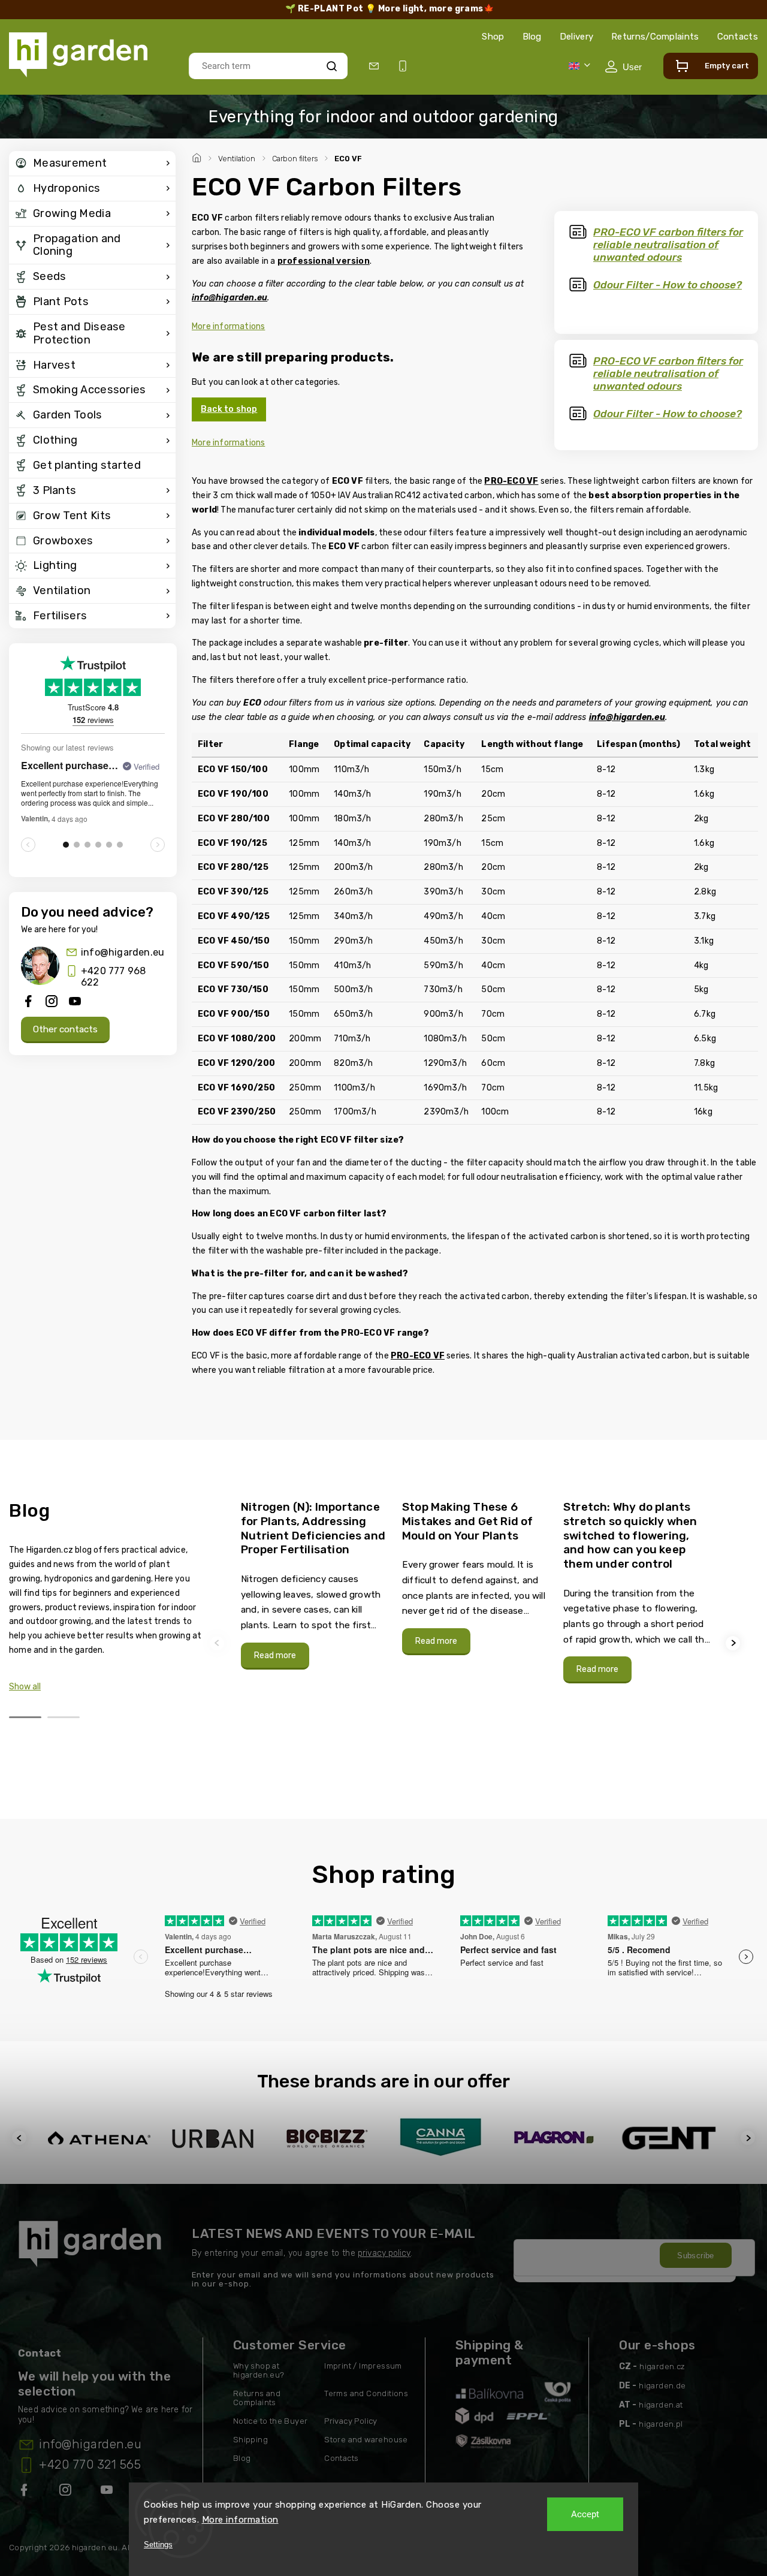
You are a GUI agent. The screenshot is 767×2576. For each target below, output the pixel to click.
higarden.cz (662, 2366)
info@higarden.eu (123, 952)
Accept (585, 2514)
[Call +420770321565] (405, 66)
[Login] (623, 67)
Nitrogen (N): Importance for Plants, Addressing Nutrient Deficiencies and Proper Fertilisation (313, 1528)
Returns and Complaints (257, 2398)
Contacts (738, 37)
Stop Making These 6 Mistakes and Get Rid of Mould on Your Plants (468, 1521)
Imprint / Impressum (363, 2366)
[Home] (198, 156)
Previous (219, 1643)
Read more (275, 1655)
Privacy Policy (351, 2421)
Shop (493, 37)
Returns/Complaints (655, 37)
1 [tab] (25, 1717)
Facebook (25, 2492)
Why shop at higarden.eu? (259, 2370)
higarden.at (661, 2405)
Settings (158, 2545)
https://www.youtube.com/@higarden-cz (111, 2492)
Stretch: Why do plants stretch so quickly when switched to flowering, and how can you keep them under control (630, 1535)
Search (332, 66)
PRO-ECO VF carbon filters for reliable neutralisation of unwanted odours (668, 245)
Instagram (67, 2492)
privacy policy (384, 2253)
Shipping (250, 2440)
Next (735, 1643)
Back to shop (229, 409)
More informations (228, 326)
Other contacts (65, 1029)
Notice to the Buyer (271, 2421)
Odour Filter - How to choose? (668, 285)
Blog (532, 37)
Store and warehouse (366, 2440)
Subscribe (696, 2256)
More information (240, 2520)
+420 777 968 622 (113, 977)
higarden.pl (661, 2424)
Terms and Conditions (366, 2393)
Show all (25, 1687)
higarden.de (662, 2386)
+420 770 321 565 (90, 2464)
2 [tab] (64, 1717)
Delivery (576, 37)
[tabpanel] (314, 1584)
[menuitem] (92, 164)
